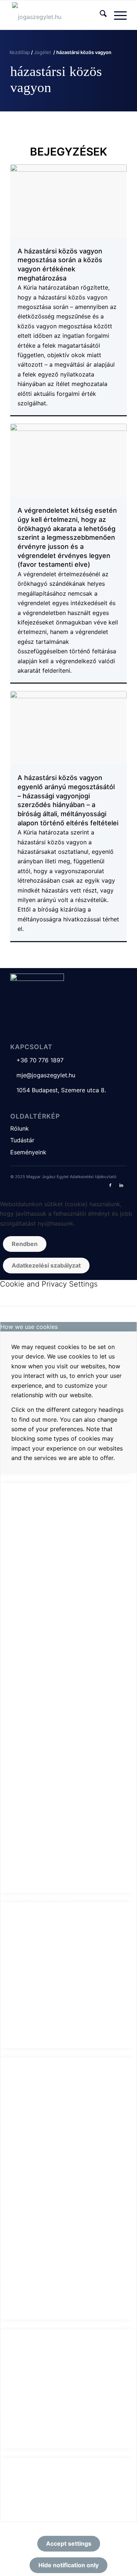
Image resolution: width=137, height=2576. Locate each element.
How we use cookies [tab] (29, 1327)
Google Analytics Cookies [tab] (36, 1897)
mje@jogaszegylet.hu (43, 1075)
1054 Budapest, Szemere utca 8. (58, 1090)
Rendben (25, 1244)
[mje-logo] (57, 15)
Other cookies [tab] (20, 2324)
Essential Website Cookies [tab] (37, 1478)
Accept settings (69, 2543)
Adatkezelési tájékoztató (93, 1177)
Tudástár (22, 1140)
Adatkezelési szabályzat (46, 1265)
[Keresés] (100, 15)
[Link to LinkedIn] (121, 1185)
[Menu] (117, 15)
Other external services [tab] (32, 2053)
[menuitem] (100, 15)
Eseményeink (28, 1152)
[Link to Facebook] (110, 1185)
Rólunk (20, 1128)
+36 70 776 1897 (37, 1060)
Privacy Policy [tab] (20, 2453)
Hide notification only (68, 2565)
